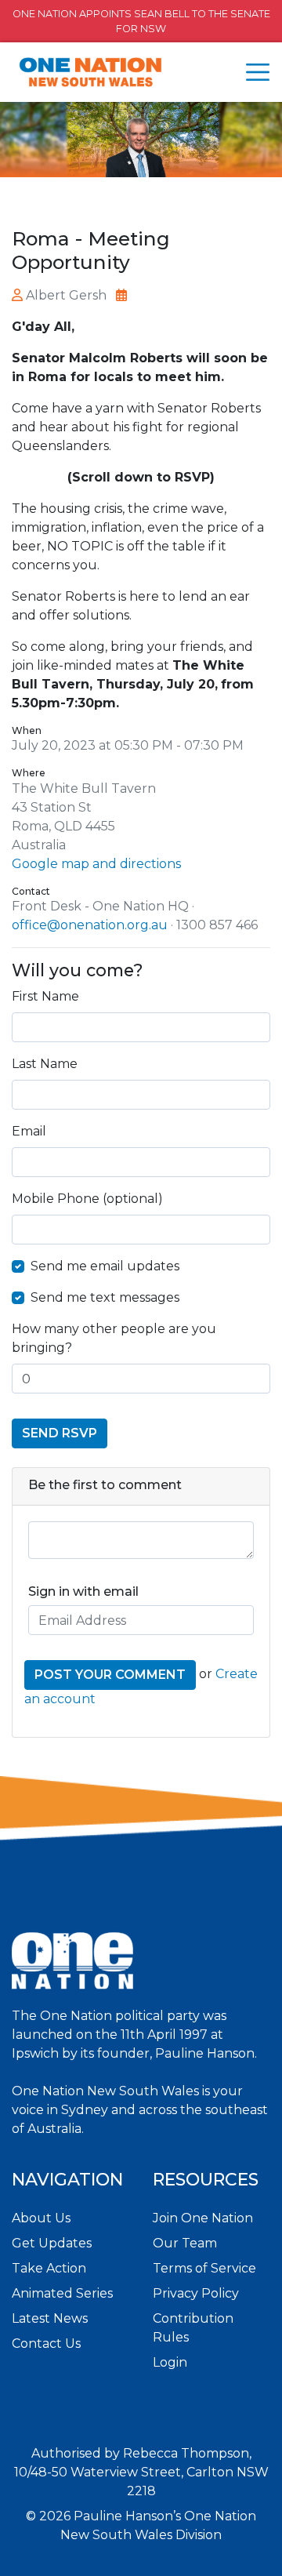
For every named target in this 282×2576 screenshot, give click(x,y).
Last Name (45, 1064)
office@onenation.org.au (90, 925)
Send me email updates (105, 1266)
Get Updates (52, 2243)
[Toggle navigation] (258, 72)
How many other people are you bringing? (114, 1338)
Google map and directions (96, 864)
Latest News (50, 2318)
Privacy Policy (196, 2293)
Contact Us (46, 2343)
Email (29, 1131)
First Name (45, 996)
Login (170, 2362)
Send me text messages (105, 1297)
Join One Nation (203, 2218)
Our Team (185, 2243)
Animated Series (62, 2293)
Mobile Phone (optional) (87, 1199)
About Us (41, 2218)
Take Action (49, 2268)
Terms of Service (204, 2268)
